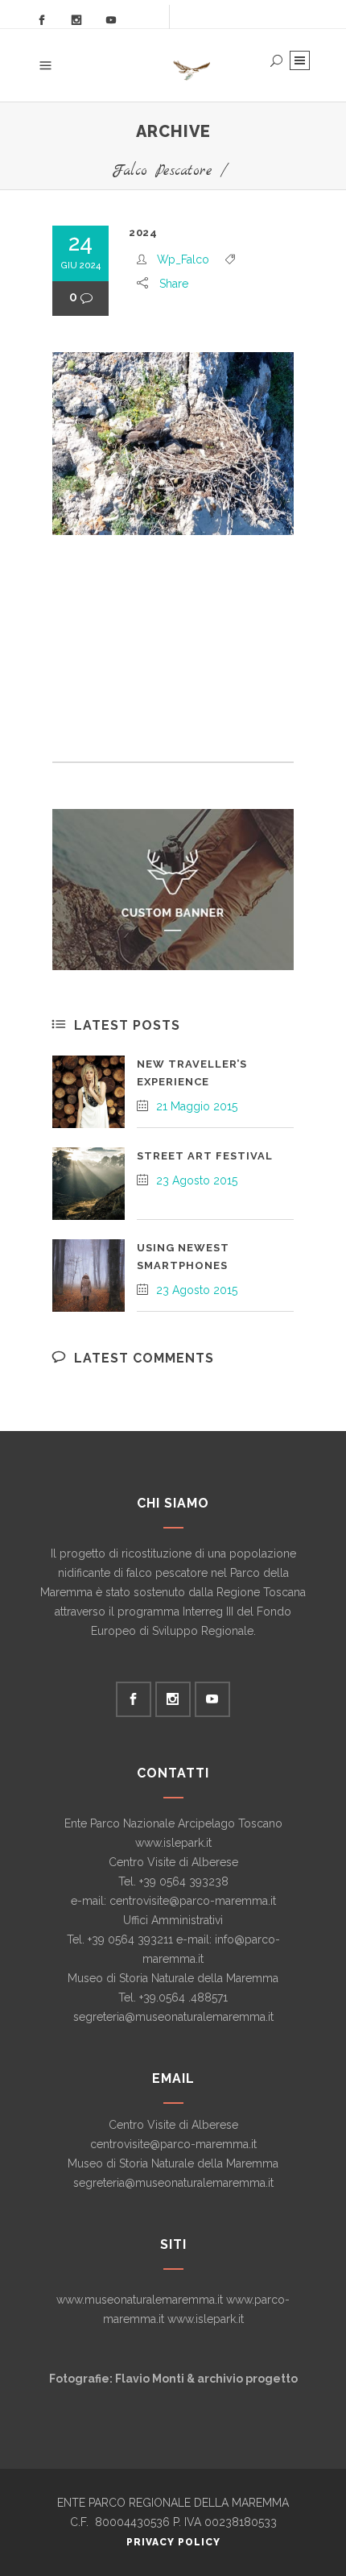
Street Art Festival (205, 1156)
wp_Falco (183, 259)
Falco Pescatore (162, 171)
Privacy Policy (173, 2542)
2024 (143, 232)
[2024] (173, 444)
